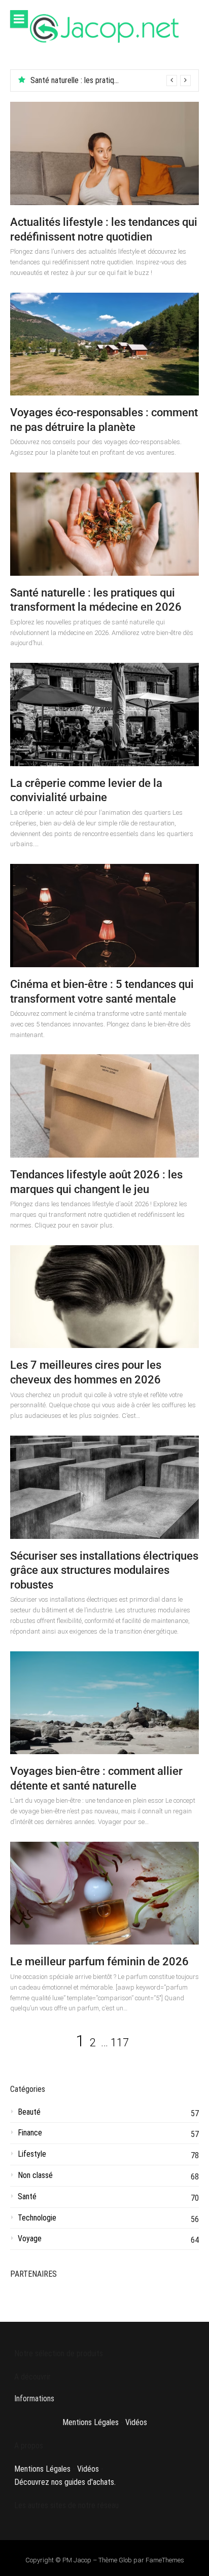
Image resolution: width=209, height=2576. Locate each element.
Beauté (29, 2112)
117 (120, 2043)
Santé (27, 2196)
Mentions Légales (91, 2422)
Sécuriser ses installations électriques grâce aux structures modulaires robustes (104, 1570)
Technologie (37, 2218)
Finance (30, 2133)
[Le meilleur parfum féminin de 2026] (104, 1893)
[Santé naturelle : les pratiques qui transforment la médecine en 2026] (104, 524)
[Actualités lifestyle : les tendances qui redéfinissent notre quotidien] (104, 153)
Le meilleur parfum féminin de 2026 (99, 1961)
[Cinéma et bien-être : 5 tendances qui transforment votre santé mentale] (104, 916)
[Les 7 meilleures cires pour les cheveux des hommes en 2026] (104, 1297)
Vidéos (136, 2422)
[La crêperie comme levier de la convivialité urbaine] (104, 715)
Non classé (35, 2175)
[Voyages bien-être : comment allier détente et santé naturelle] (104, 1703)
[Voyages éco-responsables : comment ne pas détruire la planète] (104, 344)
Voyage (30, 2238)
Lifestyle (32, 2154)
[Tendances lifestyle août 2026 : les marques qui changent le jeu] (104, 1106)
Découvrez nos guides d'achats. (65, 2482)
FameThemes (165, 2560)
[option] (111, 81)
